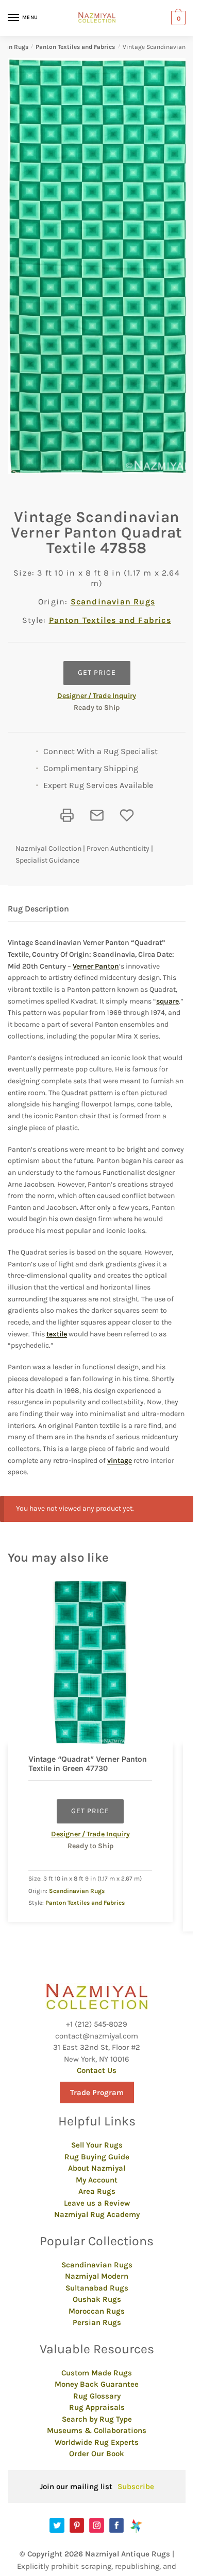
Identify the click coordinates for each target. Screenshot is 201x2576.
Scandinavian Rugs (113, 602)
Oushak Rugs (97, 2299)
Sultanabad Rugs (97, 2288)
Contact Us (97, 2070)
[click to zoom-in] (100, 266)
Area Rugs (97, 2191)
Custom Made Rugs (97, 2373)
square (167, 1001)
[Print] (67, 815)
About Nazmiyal (97, 2168)
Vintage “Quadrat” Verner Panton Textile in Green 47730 (88, 1764)
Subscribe (136, 2486)
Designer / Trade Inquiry (97, 696)
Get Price (97, 673)
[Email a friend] (97, 815)
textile (57, 1334)
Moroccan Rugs (97, 2311)
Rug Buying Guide (97, 2157)
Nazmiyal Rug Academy (97, 2214)
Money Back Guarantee (97, 2384)
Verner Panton (96, 966)
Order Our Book (97, 2454)
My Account (97, 2180)
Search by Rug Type (97, 2419)
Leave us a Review (97, 2203)
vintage (120, 1461)
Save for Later (127, 815)
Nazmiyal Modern (97, 2276)
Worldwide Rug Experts (97, 2442)
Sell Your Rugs (97, 2145)
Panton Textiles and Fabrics (75, 47)
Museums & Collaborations (97, 2430)
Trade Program (97, 2092)
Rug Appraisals (97, 2407)
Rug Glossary (97, 2396)
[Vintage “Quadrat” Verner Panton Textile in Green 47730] (90, 1662)
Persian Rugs (97, 2322)
